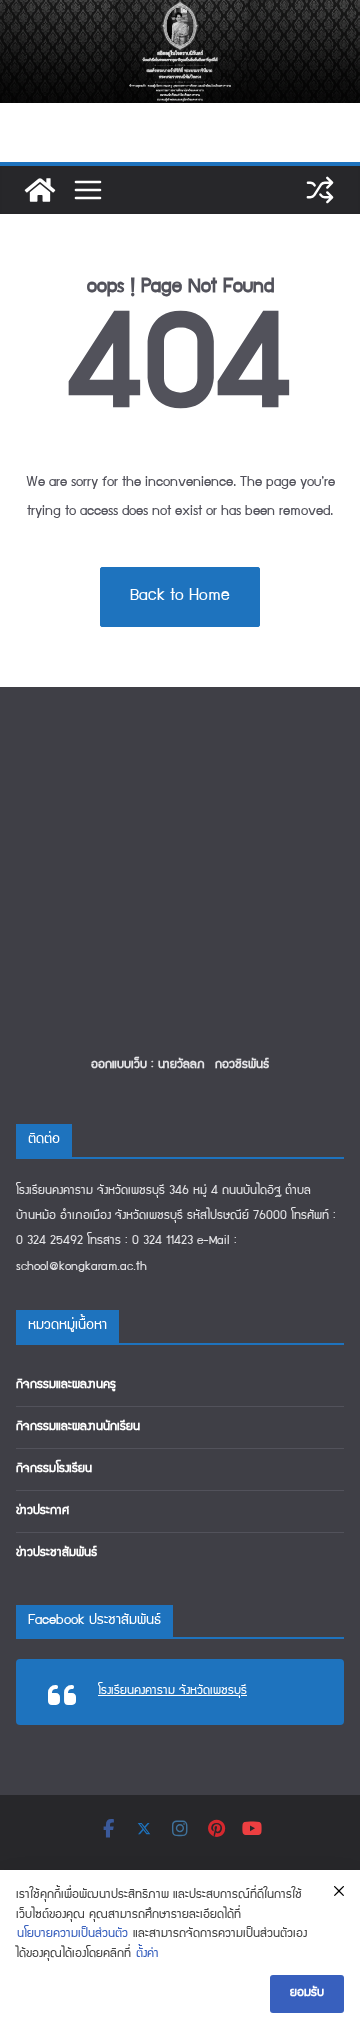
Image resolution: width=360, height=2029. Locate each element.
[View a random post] (320, 190)
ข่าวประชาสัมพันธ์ (56, 1553)
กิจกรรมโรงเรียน (54, 1469)
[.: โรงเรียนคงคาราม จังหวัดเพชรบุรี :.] (180, 14)
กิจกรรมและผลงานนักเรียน (78, 1427)
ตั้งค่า (147, 1954)
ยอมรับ (307, 1993)
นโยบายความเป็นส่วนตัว (72, 1934)
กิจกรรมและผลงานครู (66, 1385)
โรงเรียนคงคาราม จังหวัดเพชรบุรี (172, 1691)
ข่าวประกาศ (42, 1511)
